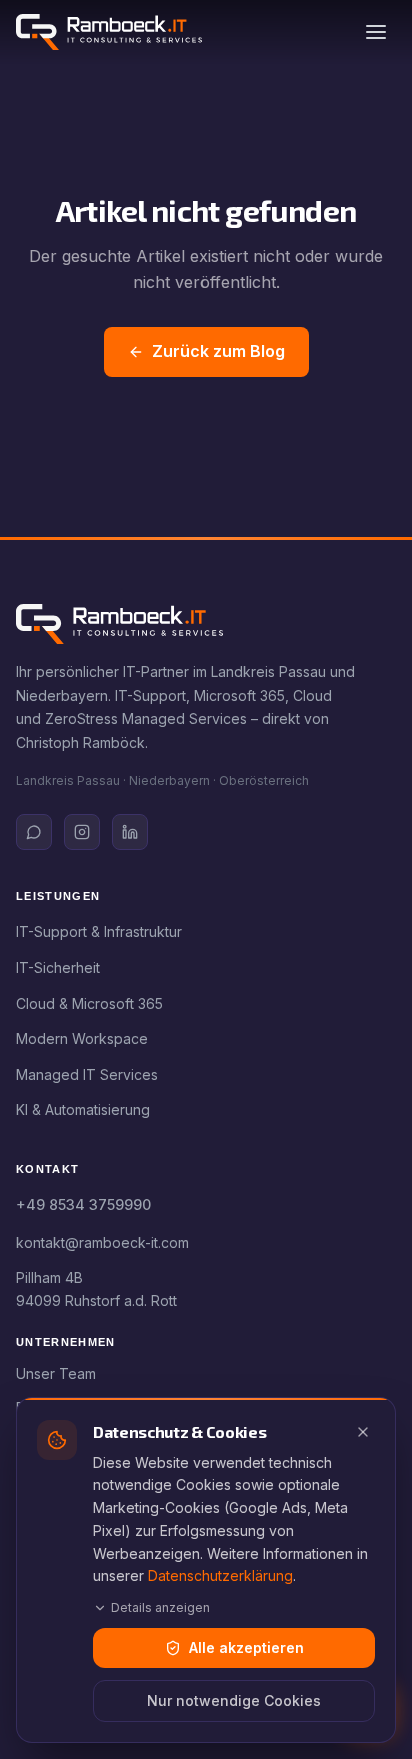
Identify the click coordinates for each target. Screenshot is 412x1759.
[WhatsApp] (34, 832)
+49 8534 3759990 (83, 1204)
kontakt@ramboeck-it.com (102, 1242)
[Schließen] (363, 1432)
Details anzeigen (160, 1607)
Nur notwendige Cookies (234, 1700)
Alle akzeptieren (246, 1647)
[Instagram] (82, 832)
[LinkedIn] (130, 832)
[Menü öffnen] (376, 32)
